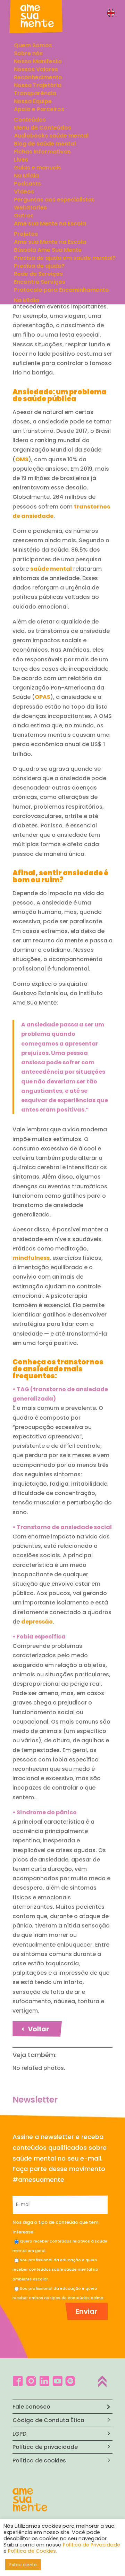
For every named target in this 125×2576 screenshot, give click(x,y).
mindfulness (31, 1258)
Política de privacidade (45, 2447)
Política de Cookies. (32, 2551)
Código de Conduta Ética (48, 2420)
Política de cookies (39, 2461)
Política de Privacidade (91, 2545)
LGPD (19, 2434)
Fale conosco (31, 2407)
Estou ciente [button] (23, 2565)
